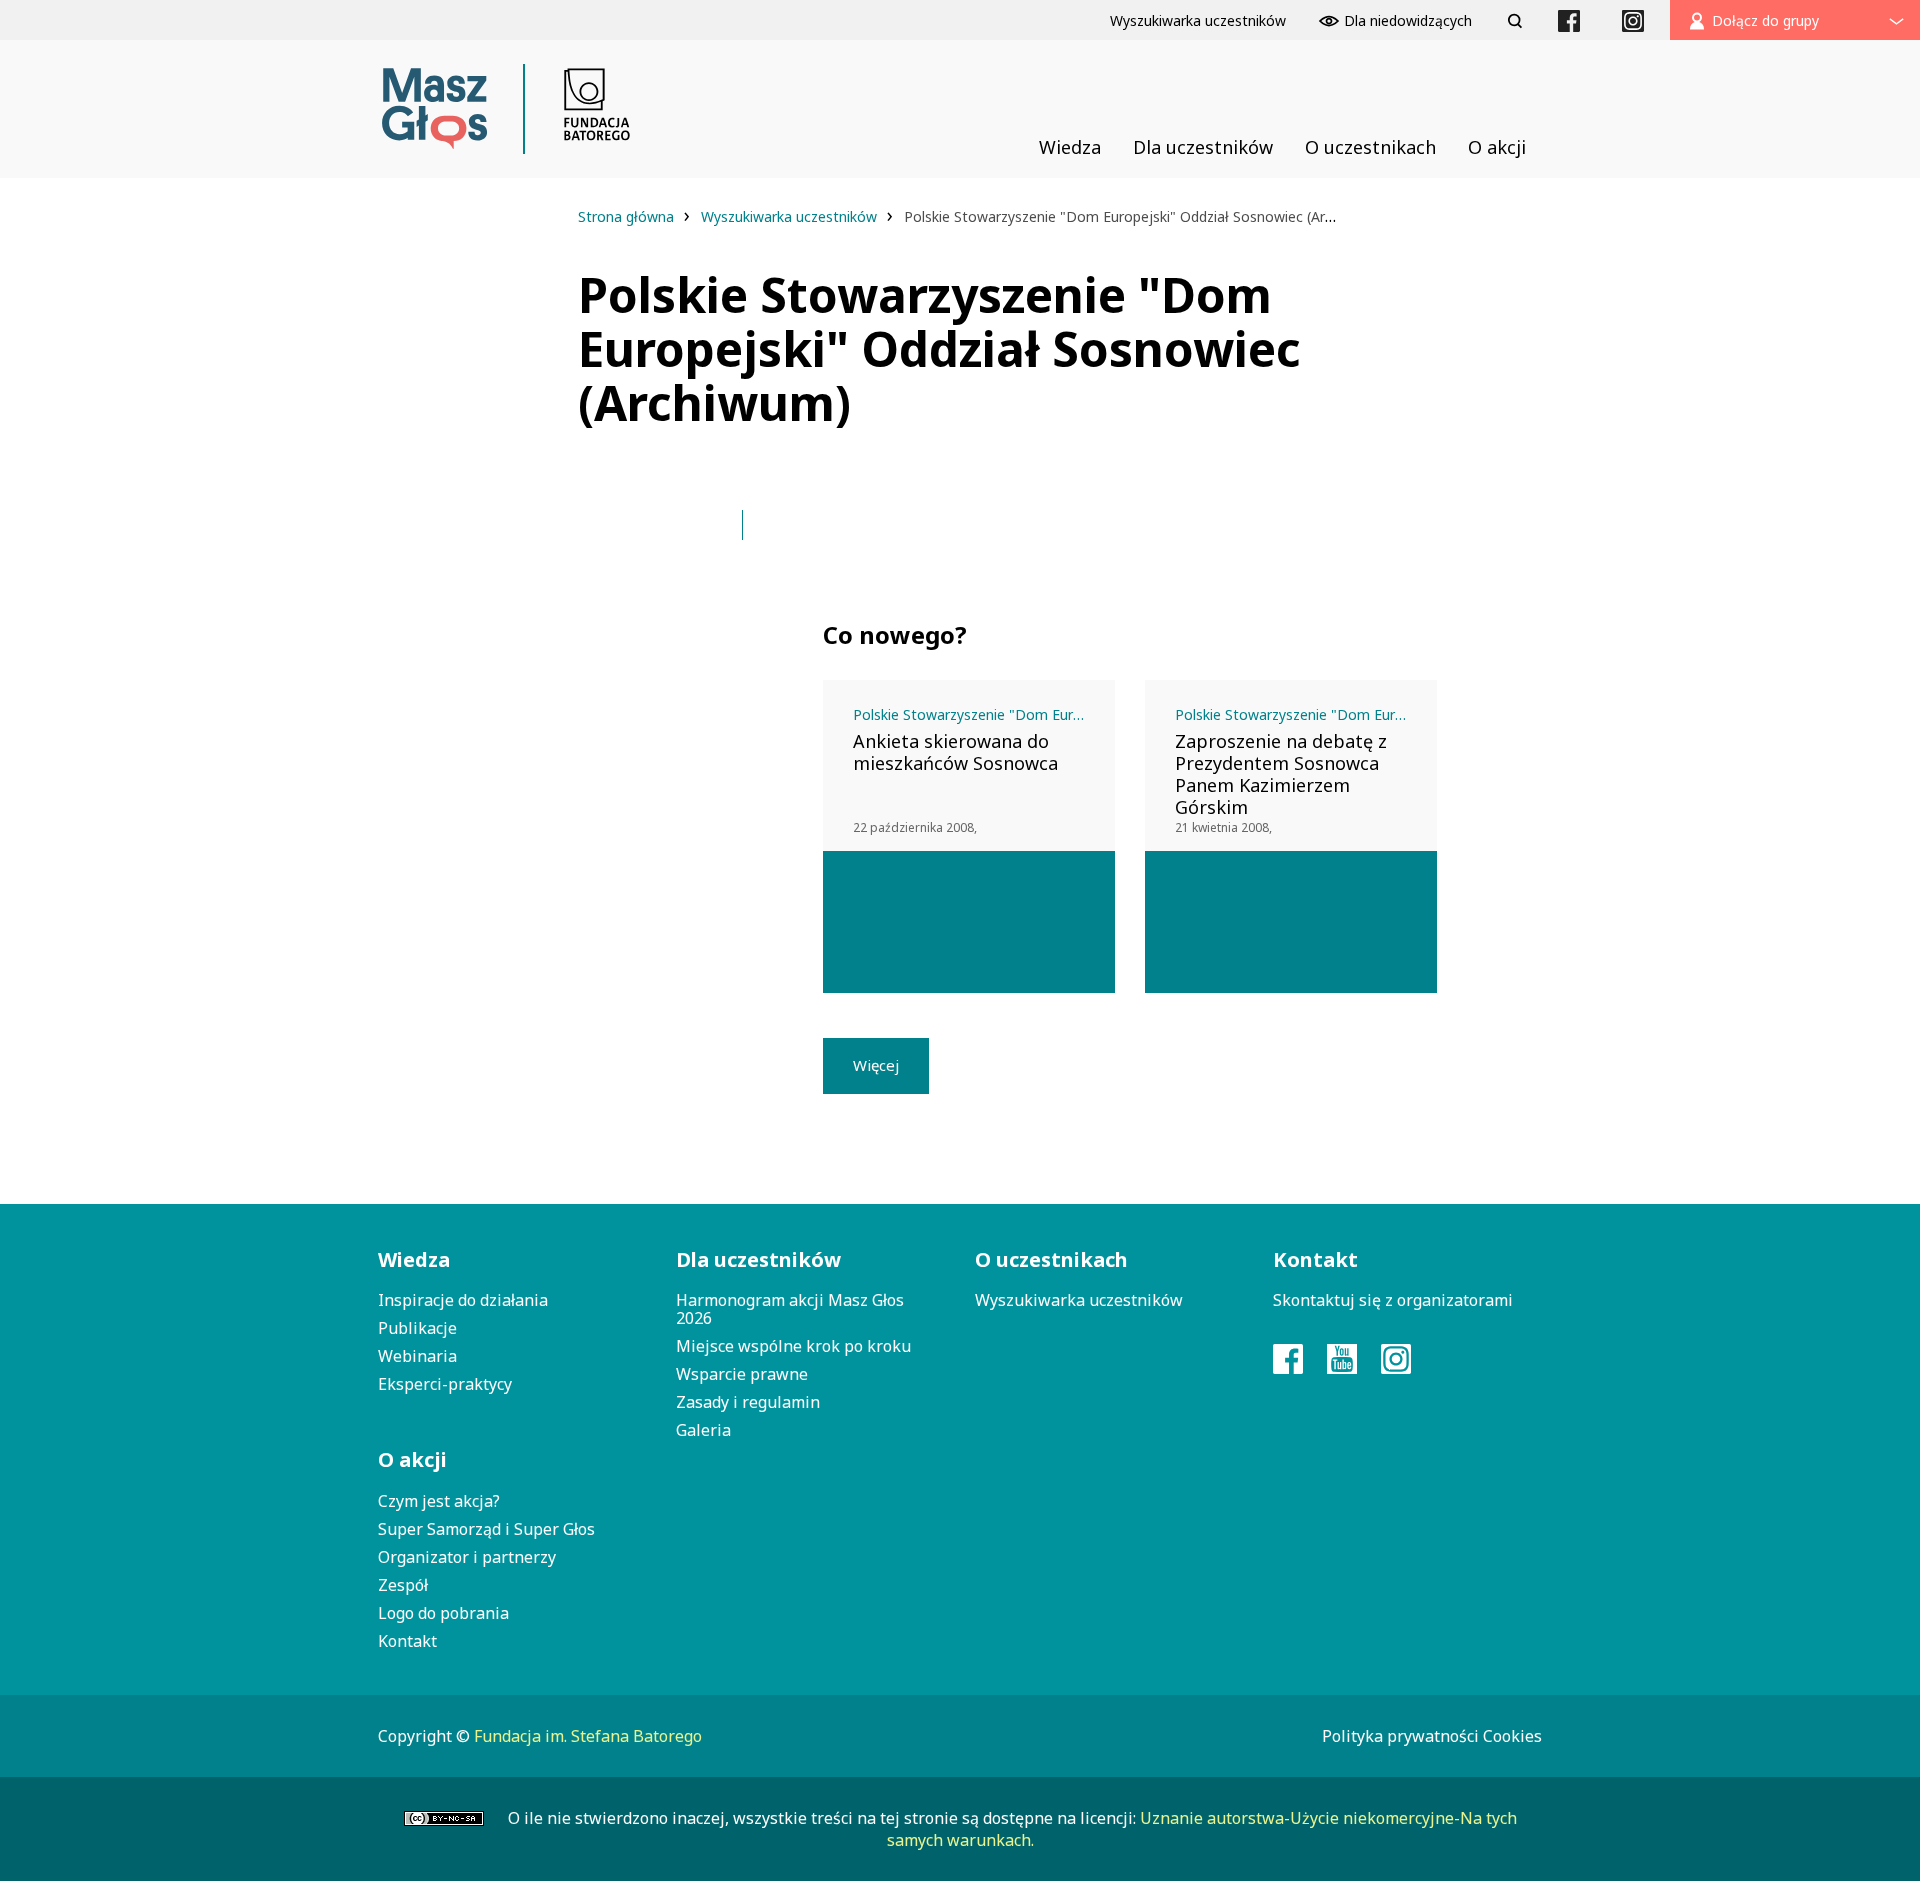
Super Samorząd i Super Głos (486, 1529)
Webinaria (417, 1356)
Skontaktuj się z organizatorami (1393, 1300)
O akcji (412, 1459)
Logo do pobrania (443, 1613)
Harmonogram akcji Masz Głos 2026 (790, 1309)
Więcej (876, 1065)
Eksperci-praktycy (445, 1384)
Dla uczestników (758, 1259)
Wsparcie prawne (742, 1374)
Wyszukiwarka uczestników (791, 216)
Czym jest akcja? (439, 1501)
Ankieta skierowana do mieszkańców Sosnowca (955, 752)
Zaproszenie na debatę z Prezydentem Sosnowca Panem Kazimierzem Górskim (1281, 774)
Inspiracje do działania (463, 1300)
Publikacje (417, 1328)
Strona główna (628, 216)
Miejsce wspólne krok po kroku (793, 1346)
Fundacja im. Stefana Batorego (588, 1736)
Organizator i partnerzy (467, 1557)
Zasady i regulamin (748, 1402)
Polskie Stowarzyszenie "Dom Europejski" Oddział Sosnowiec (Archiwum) (984, 714)
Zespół (403, 1585)
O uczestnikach (1051, 1259)
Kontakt (407, 1641)
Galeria (703, 1430)
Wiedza (414, 1259)
